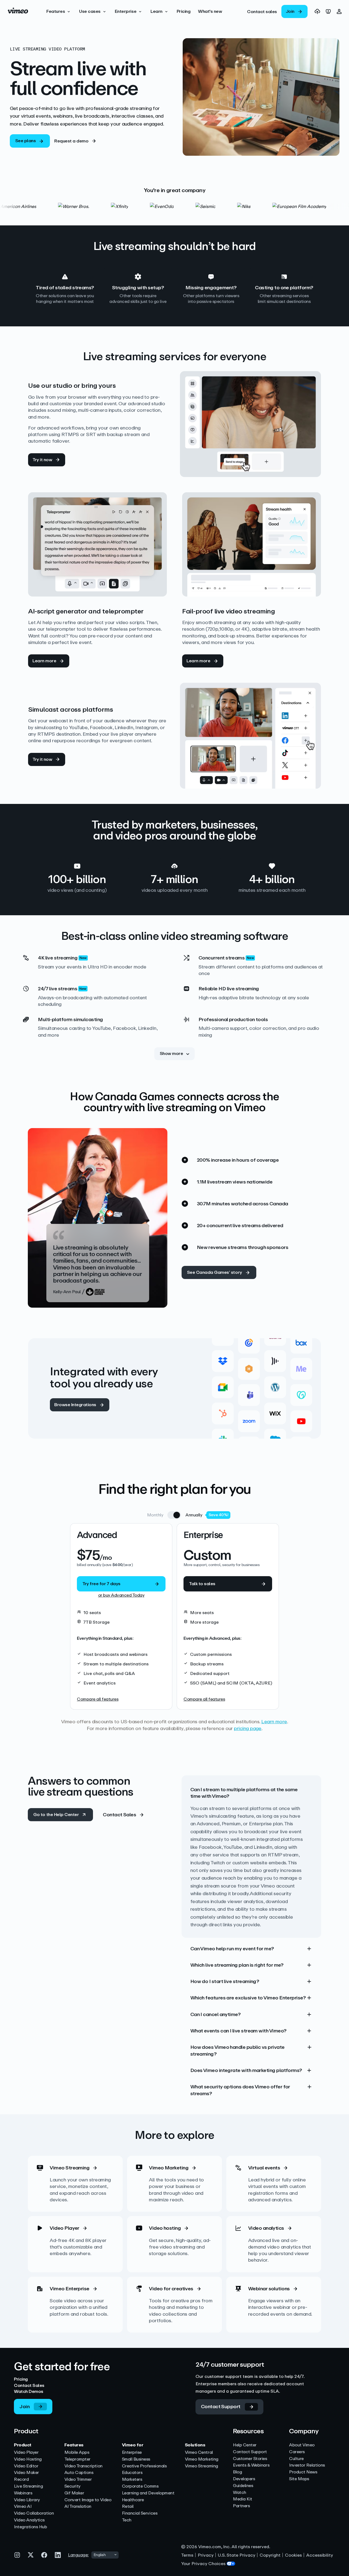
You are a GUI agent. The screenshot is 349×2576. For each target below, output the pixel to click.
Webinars (23, 2493)
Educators (132, 2473)
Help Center (245, 2445)
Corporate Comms (140, 2486)
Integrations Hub (30, 2527)
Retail (128, 2507)
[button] (59, 11)
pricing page (248, 1728)
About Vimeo (302, 2445)
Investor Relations (307, 2465)
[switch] (174, 1515)
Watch (240, 2493)
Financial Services (140, 2513)
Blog (237, 2472)
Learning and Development (148, 2493)
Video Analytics (29, 2520)
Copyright (270, 2555)
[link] (262, 11)
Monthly (155, 1515)
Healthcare (133, 2500)
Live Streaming (28, 2486)
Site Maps (299, 2479)
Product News (303, 2472)
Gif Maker (74, 2493)
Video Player (26, 2453)
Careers (297, 2452)
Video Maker (26, 2473)
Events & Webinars (251, 2465)
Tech (127, 2520)
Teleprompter (77, 2459)
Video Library (27, 2500)
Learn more (274, 1722)
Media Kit (243, 2499)
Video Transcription (83, 2466)
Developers (244, 2479)
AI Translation (78, 2507)
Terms (187, 2555)
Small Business (136, 2459)
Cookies (293, 2555)
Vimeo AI (23, 2507)
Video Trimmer (78, 2480)
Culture (296, 2459)
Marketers (132, 2480)
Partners (241, 2506)
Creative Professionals (144, 2466)
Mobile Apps (77, 2453)
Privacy (206, 2555)
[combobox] (105, 2555)
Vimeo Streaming (201, 2466)
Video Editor (26, 2466)
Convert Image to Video (88, 2500)
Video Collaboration (34, 2513)
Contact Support (250, 2452)
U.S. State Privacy (237, 2555)
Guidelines (243, 2486)
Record (21, 2480)
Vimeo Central (199, 2453)
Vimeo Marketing (202, 2459)
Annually (194, 1515)
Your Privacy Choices (203, 2564)
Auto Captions (79, 2473)
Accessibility (320, 2555)
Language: (78, 2555)
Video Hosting (28, 2459)
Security (72, 2486)
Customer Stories (250, 2459)
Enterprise (132, 2453)
